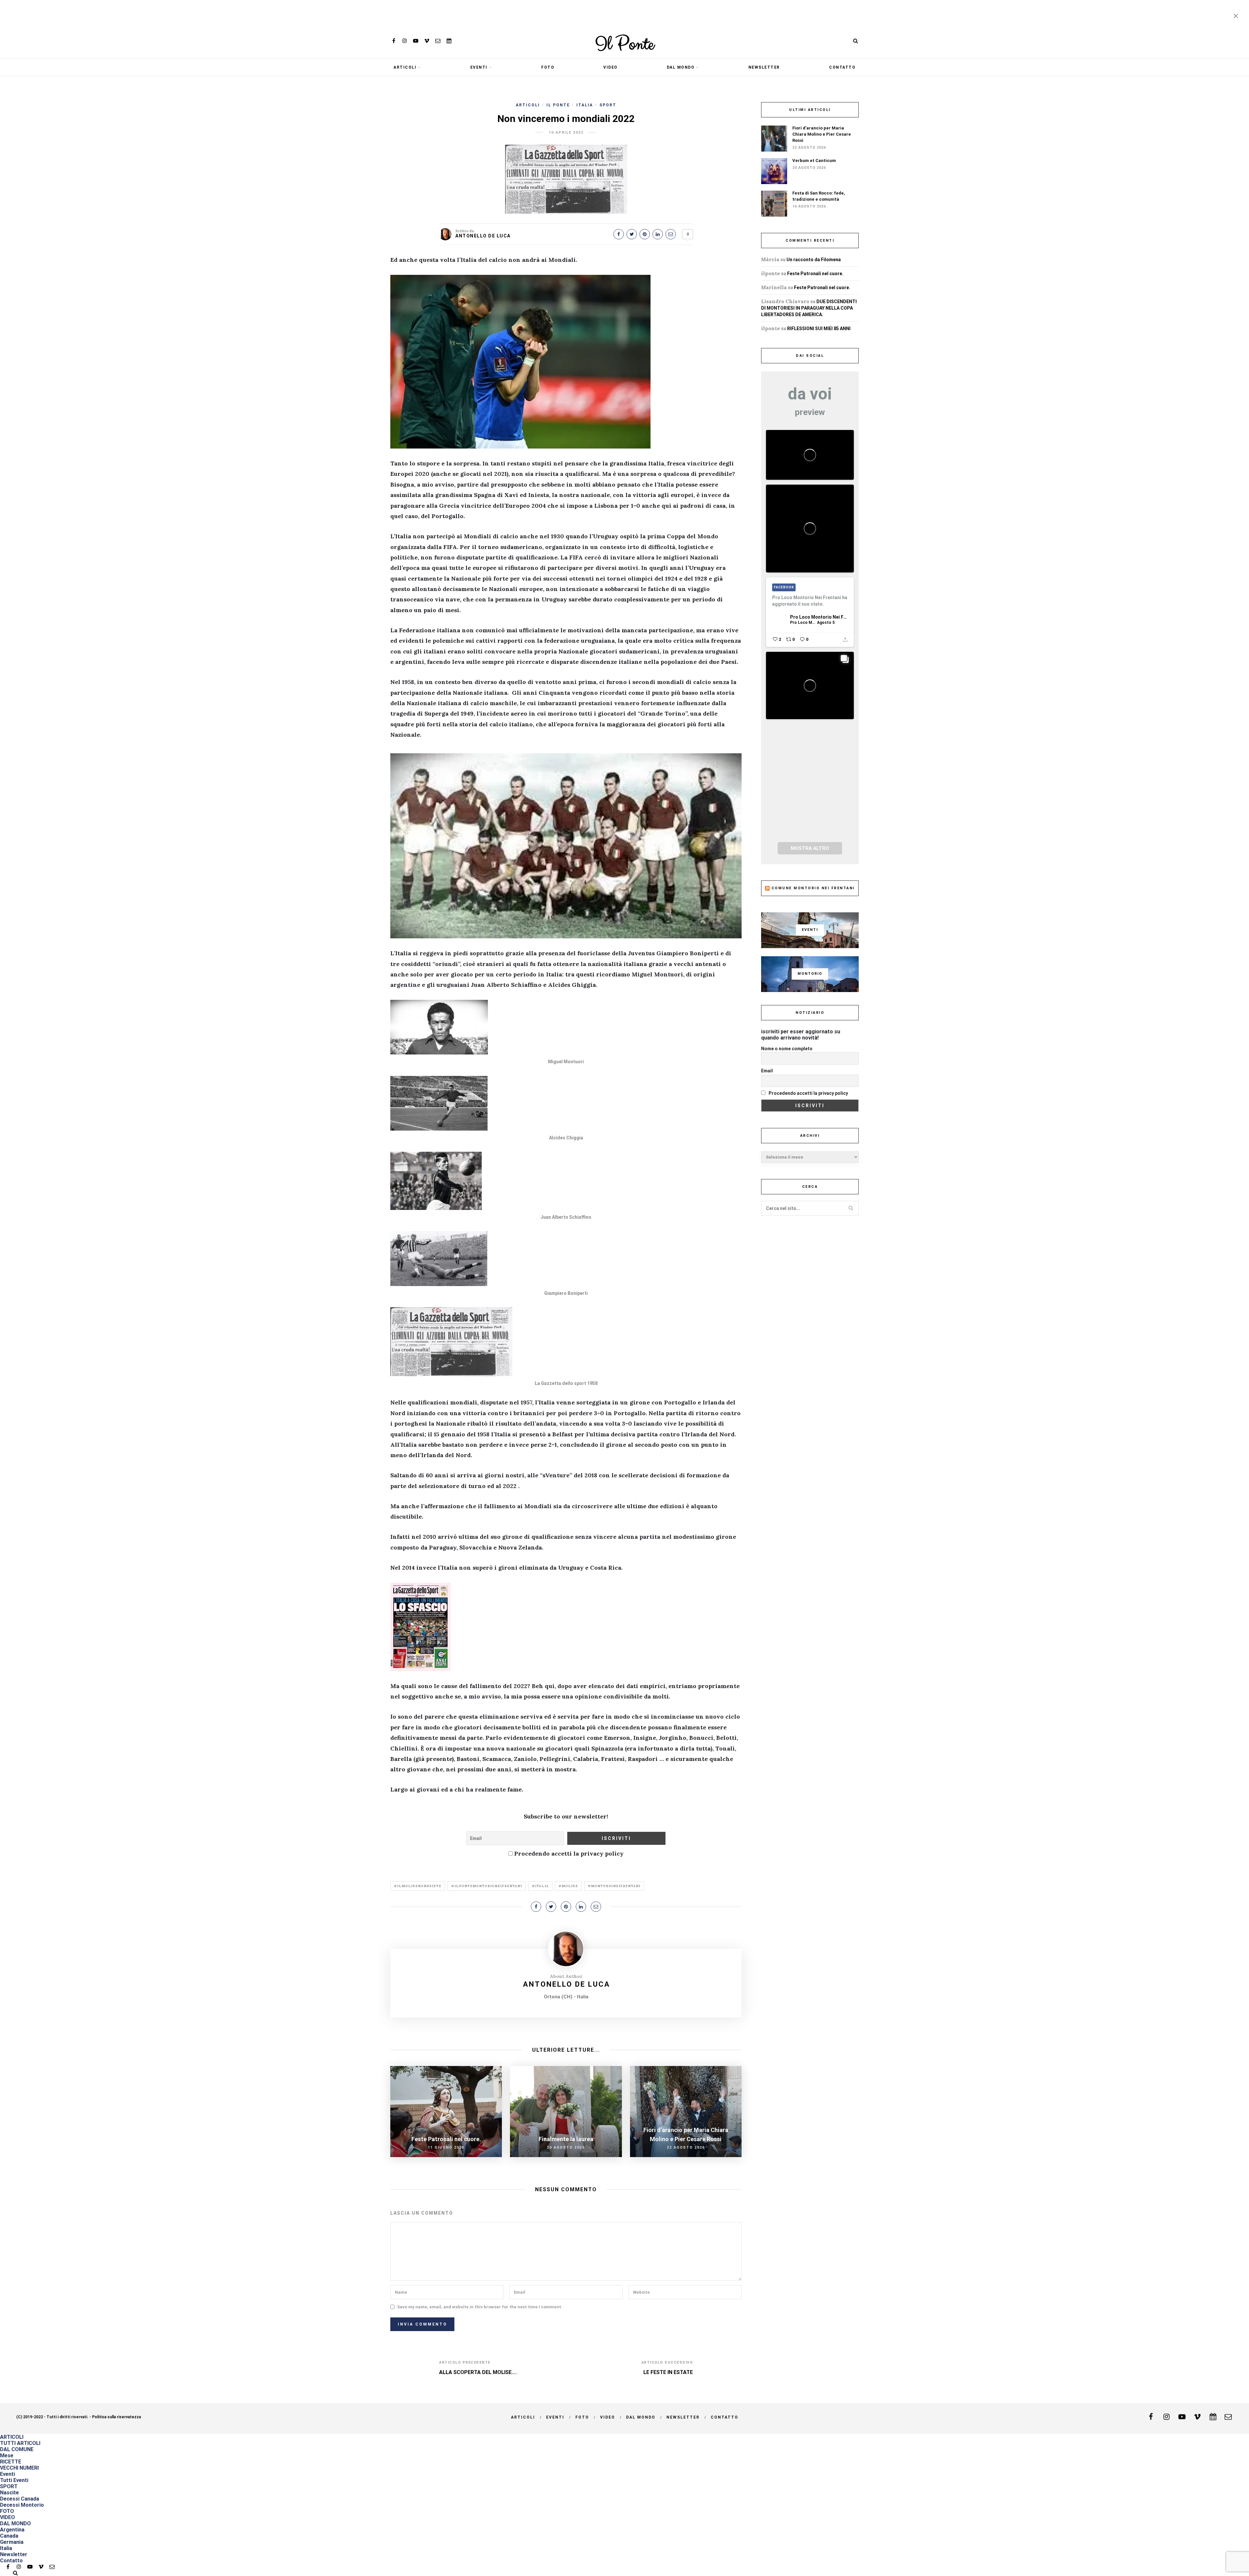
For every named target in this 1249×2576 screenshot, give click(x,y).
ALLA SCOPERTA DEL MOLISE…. (478, 2372)
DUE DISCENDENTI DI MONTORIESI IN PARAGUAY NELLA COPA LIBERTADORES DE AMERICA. (809, 308)
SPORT (608, 105)
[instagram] (405, 41)
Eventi (479, 67)
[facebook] (394, 41)
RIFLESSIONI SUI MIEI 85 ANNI (819, 329)
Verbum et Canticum (814, 161)
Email (767, 1071)
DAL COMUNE (17, 2449)
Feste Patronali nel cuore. (815, 274)
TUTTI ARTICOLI (20, 2443)
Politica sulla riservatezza (116, 2417)
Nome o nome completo (787, 1049)
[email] (438, 41)
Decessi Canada (20, 2499)
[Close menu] (1237, 17)
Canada (9, 2536)
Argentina (12, 2530)
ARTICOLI (405, 67)
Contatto (842, 67)
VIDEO (611, 67)
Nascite (9, 2493)
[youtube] (416, 41)
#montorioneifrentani (614, 1886)
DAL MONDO (681, 67)
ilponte (771, 273)
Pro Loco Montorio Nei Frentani (819, 617)
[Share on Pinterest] (645, 234)
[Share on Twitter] (632, 234)
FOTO (548, 67)
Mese (7, 2455)
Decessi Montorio (22, 2505)
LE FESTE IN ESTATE (668, 2372)
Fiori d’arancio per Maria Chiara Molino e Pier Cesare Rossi (822, 134)
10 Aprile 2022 (566, 133)
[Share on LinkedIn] (658, 234)
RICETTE (11, 2462)
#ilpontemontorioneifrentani (487, 1886)
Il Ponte (624, 45)
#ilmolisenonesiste (418, 1886)
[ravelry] (449, 41)
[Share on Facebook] (619, 234)
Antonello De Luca (483, 236)
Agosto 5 (826, 623)
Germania (12, 2542)
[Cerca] (855, 41)
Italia (585, 105)
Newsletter (764, 67)
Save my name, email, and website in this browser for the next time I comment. (480, 2307)
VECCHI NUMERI (19, 2468)
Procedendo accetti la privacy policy (568, 1853)
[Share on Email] (671, 234)
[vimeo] (427, 41)
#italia (540, 1886)
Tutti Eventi (14, 2480)
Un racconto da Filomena (814, 260)
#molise (568, 1886)
